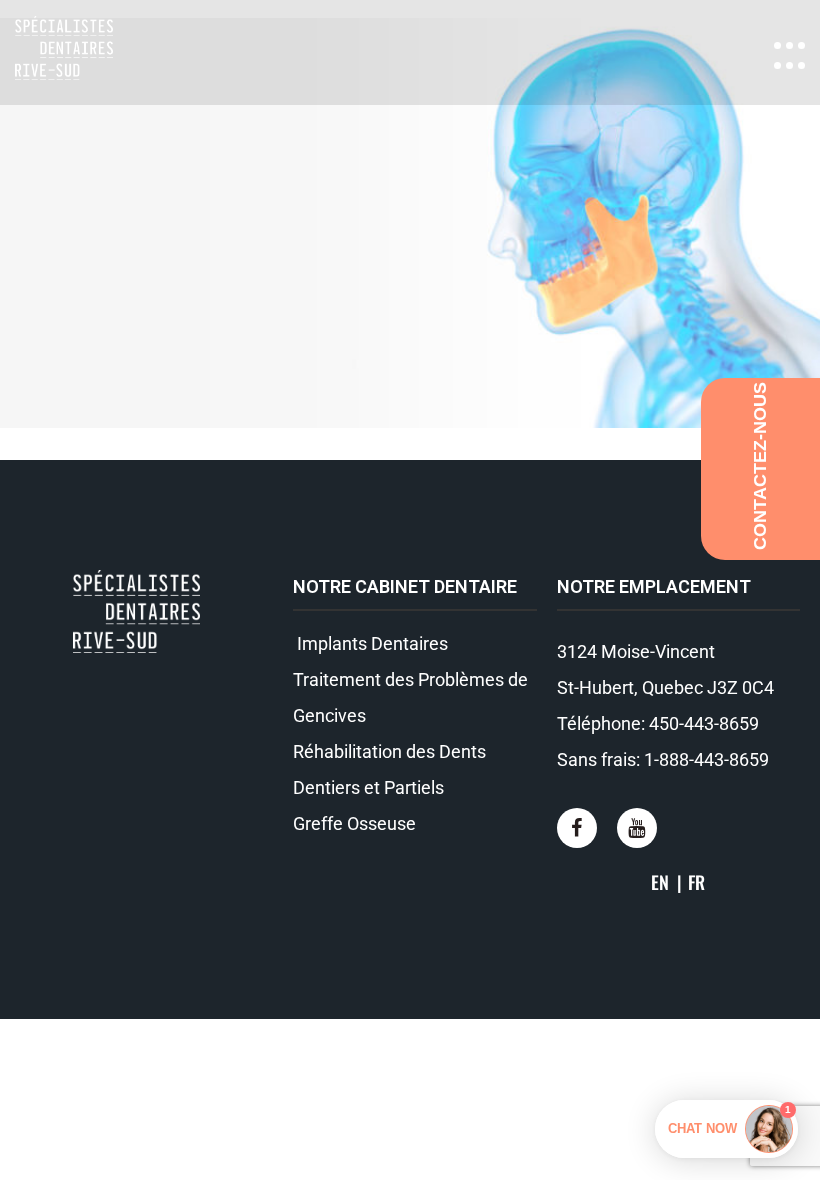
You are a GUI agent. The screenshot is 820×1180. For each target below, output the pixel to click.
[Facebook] (577, 828)
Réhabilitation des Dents (389, 751)
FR (696, 882)
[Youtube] (637, 828)
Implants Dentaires (370, 643)
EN (660, 882)
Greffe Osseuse (354, 823)
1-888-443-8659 (706, 759)
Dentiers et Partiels (368, 787)
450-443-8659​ (704, 723)
